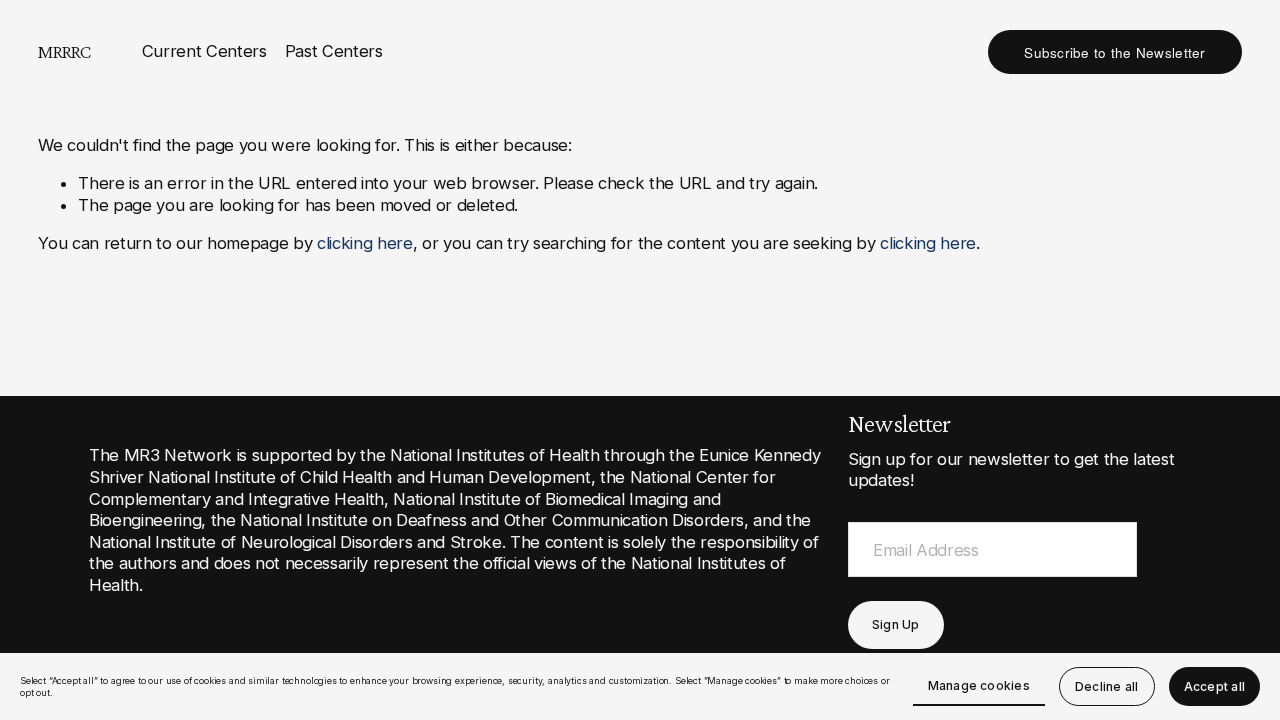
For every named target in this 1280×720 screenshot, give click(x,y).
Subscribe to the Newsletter (1114, 52)
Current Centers (204, 51)
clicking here (365, 243)
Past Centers (334, 51)
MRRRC (64, 51)
